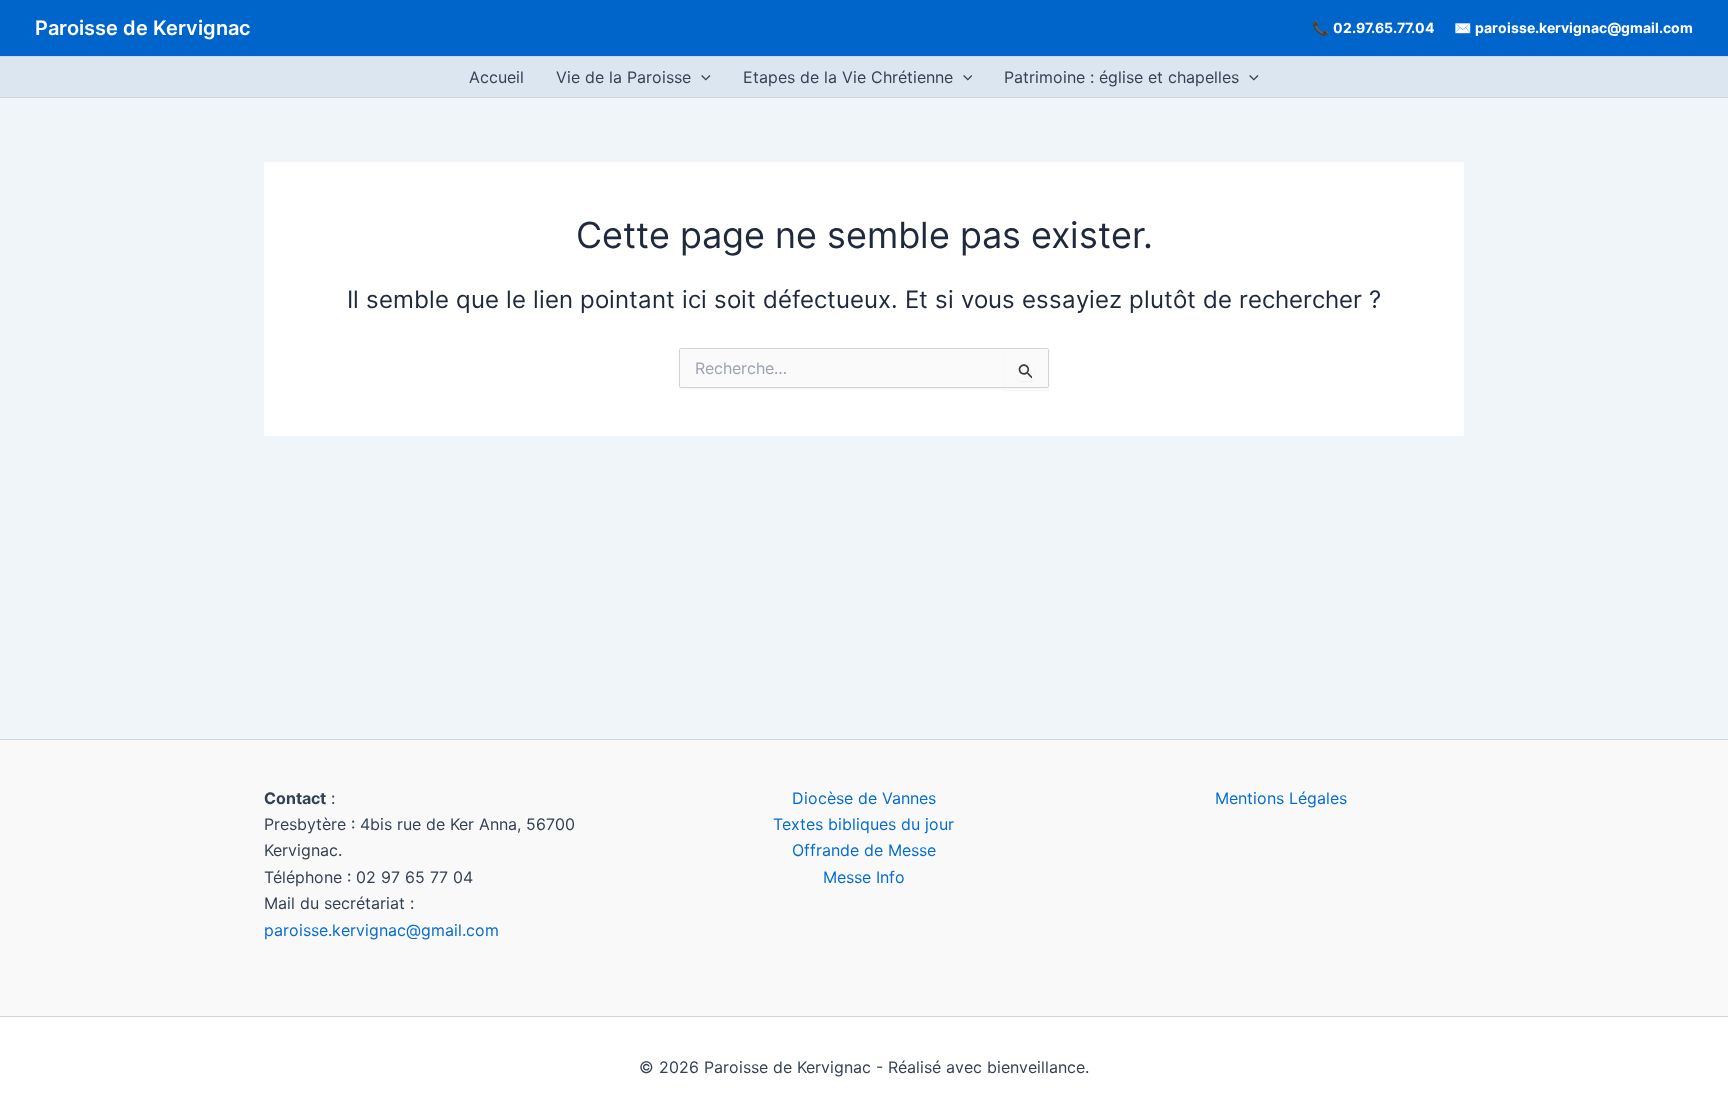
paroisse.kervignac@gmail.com (1584, 27)
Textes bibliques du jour (863, 824)
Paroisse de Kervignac (143, 28)
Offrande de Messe (864, 850)
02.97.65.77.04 (1383, 27)
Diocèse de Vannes (864, 798)
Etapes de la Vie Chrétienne (848, 77)
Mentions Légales (1281, 798)
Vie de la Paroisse (623, 77)
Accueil (496, 77)
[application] (701, 77)
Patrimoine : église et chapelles (1121, 77)
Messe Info (864, 877)
